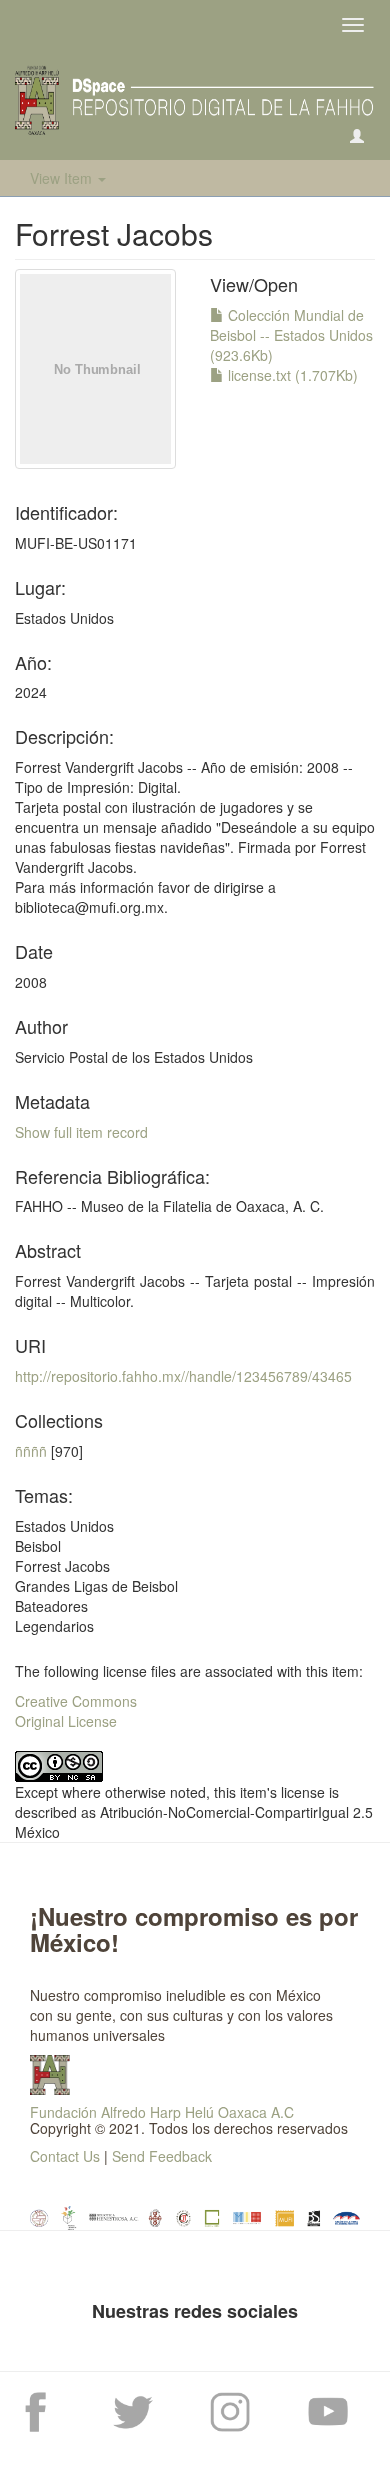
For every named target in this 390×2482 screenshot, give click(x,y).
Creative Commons (76, 1701)
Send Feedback (162, 2156)
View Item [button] (63, 178)
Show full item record (81, 1132)
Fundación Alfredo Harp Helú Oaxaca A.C (162, 2112)
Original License (66, 1721)
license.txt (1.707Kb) (291, 375)
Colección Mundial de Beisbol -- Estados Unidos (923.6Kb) (291, 335)
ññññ (31, 1451)
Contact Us (65, 2156)
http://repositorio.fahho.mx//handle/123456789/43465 (183, 1376)
